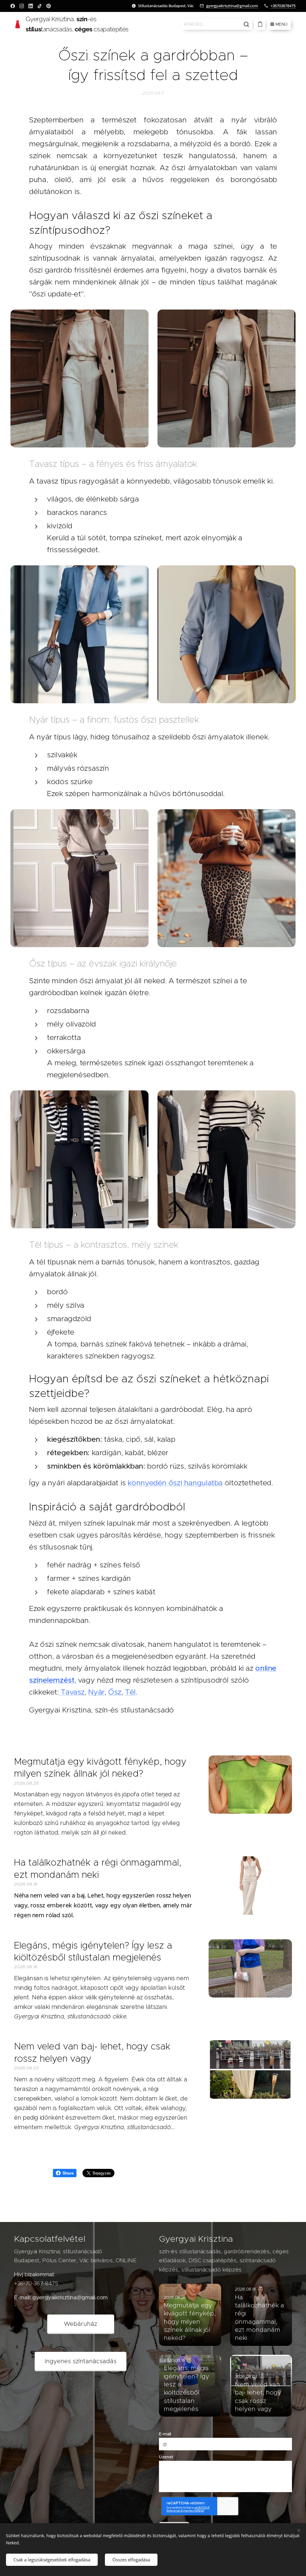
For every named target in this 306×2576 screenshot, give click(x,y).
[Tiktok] (40, 6)
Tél (130, 1692)
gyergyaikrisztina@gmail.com (232, 6)
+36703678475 (283, 6)
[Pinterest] (49, 6)
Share (68, 2173)
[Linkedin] (31, 6)
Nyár (96, 1692)
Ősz (115, 1692)
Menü (281, 24)
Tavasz (72, 1692)
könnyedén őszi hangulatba (175, 1483)
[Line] (13, 6)
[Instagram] (22, 6)
